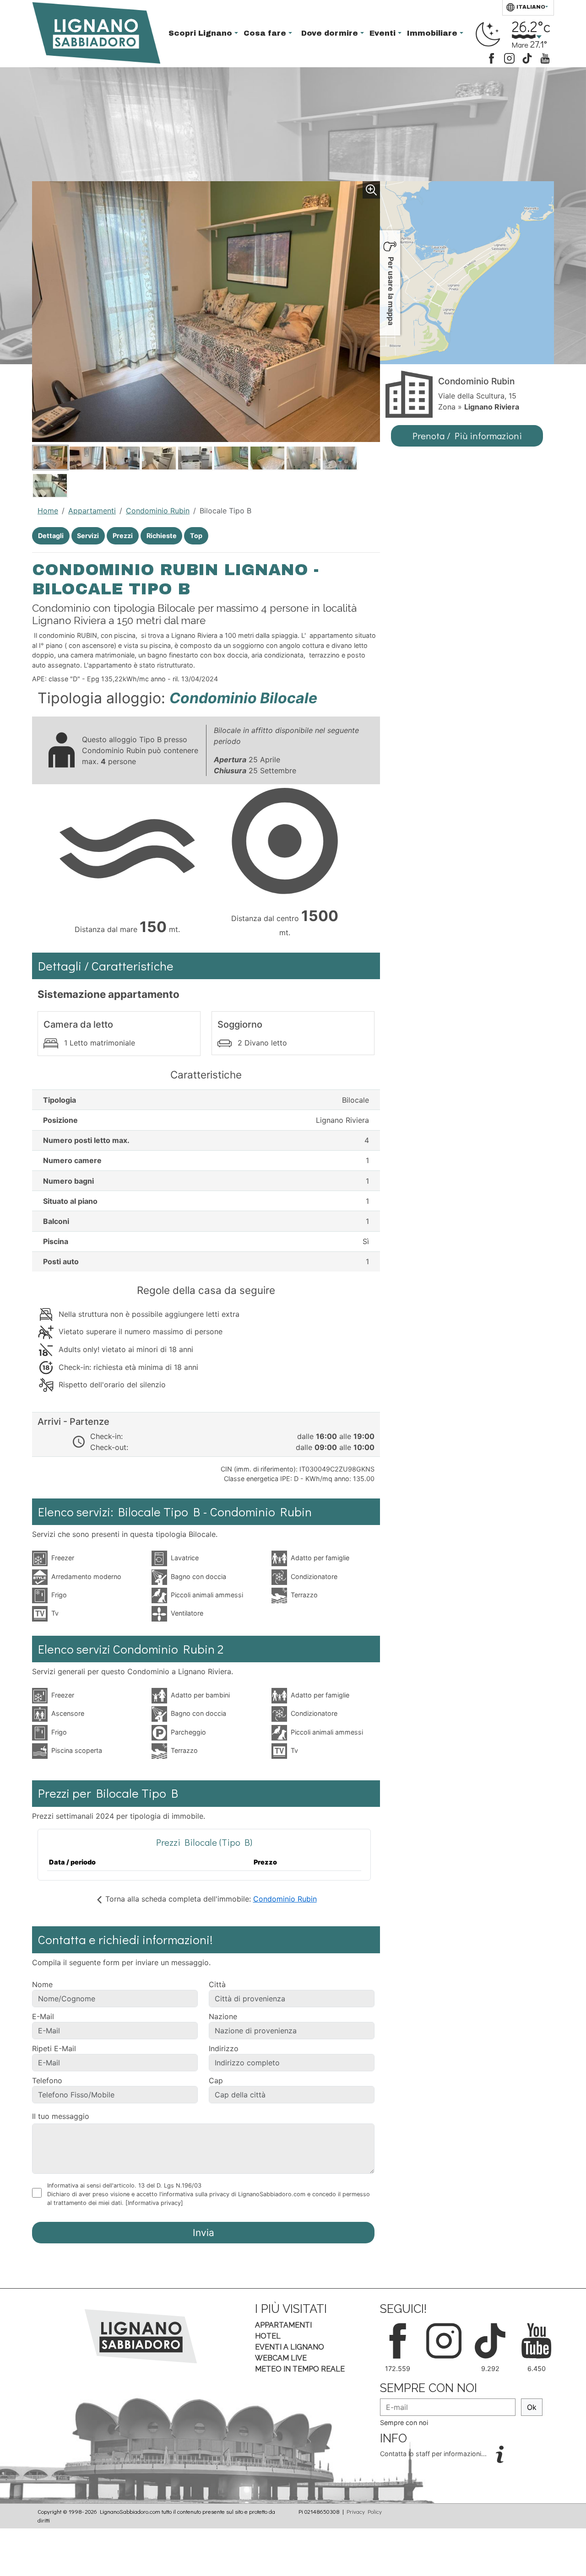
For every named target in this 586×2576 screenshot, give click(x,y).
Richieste (162, 536)
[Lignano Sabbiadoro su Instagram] (509, 57)
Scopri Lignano (201, 33)
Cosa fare (266, 33)
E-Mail (43, 2016)
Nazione (223, 2016)
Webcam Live (281, 2358)
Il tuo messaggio (61, 2116)
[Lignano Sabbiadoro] (141, 2336)
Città (217, 1984)
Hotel (268, 2336)
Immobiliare (433, 33)
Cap (216, 2080)
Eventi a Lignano (290, 2347)
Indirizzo (224, 2048)
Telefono (47, 2080)
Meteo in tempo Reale (300, 2369)
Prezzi (123, 536)
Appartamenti (92, 511)
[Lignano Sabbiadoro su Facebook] (491, 57)
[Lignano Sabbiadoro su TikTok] (527, 57)
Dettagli (51, 536)
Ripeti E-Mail (54, 2048)
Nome (42, 1984)
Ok (532, 2407)
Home (48, 511)
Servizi (88, 536)
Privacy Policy (364, 2511)
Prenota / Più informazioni (467, 436)
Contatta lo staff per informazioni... (434, 2454)
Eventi (384, 33)
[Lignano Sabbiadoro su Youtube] (545, 57)
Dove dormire (331, 33)
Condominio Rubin (158, 511)
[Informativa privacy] (154, 2203)
